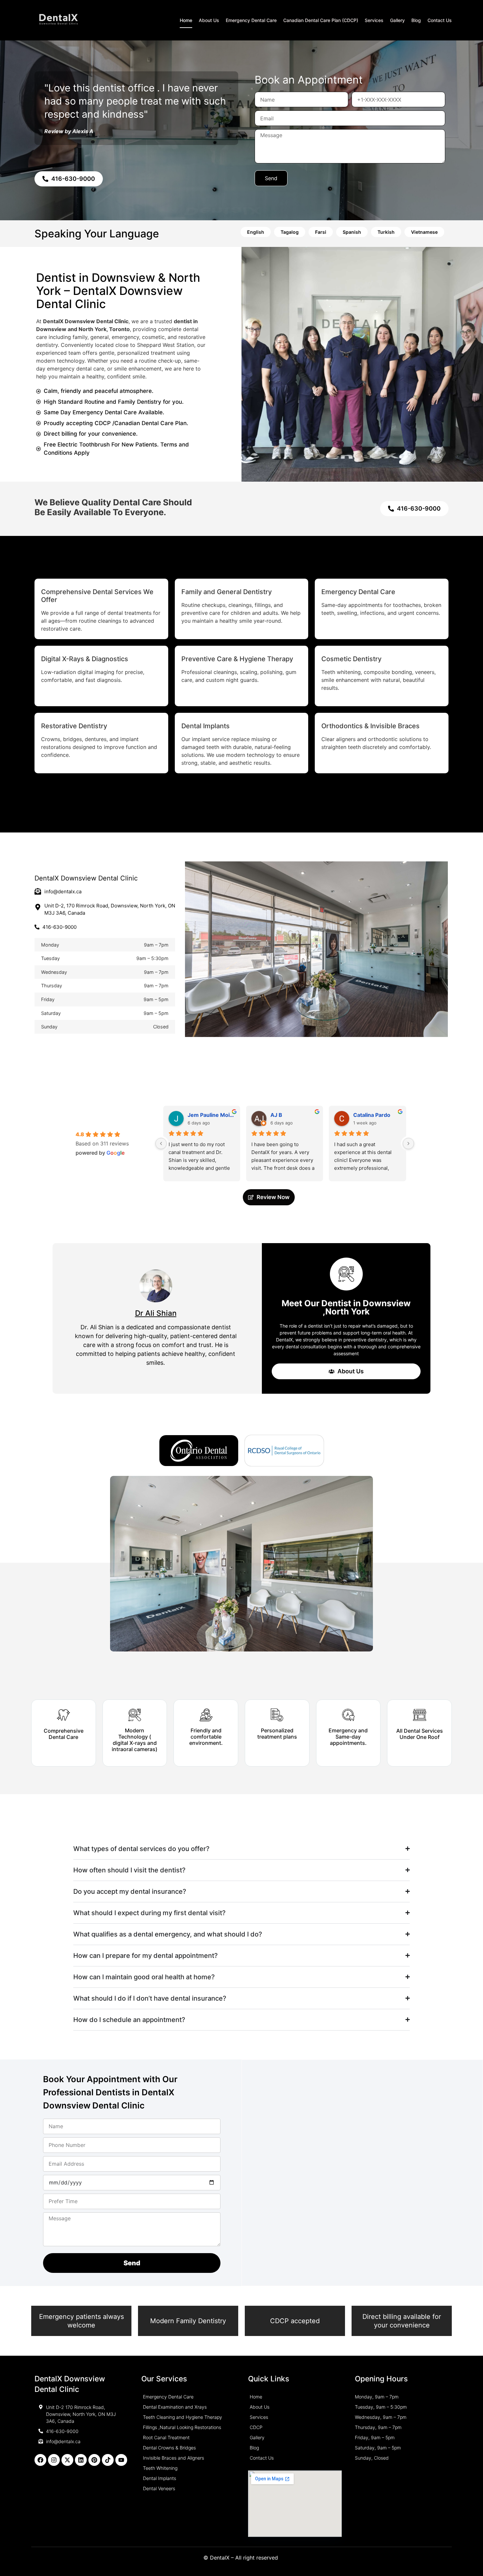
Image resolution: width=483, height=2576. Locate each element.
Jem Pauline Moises (211, 1115)
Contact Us (440, 20)
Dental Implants (206, 726)
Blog (416, 20)
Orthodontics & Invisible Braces (370, 726)
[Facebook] (40, 2460)
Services (374, 20)
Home (186, 20)
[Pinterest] (94, 2460)
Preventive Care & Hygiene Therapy (237, 659)
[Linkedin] (81, 2460)
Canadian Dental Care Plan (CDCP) (321, 20)
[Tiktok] (108, 2460)
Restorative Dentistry (74, 726)
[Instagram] (54, 2460)
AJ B (276, 1115)
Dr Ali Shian (156, 1313)
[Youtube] (121, 2460)
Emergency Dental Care (251, 20)
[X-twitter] (67, 2460)
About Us (209, 20)
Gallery (397, 20)
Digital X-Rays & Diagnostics (85, 659)
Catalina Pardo (372, 1115)
